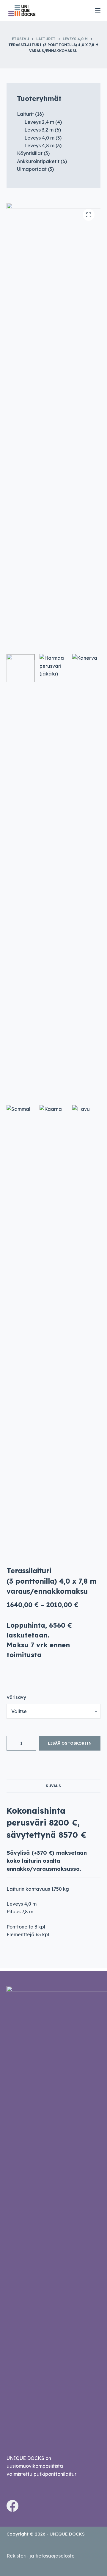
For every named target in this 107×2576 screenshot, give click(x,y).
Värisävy (16, 1697)
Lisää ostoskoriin (70, 1743)
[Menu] (98, 10)
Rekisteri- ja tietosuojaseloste (41, 2556)
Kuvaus (53, 1786)
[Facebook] (12, 2506)
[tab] (54, 1786)
